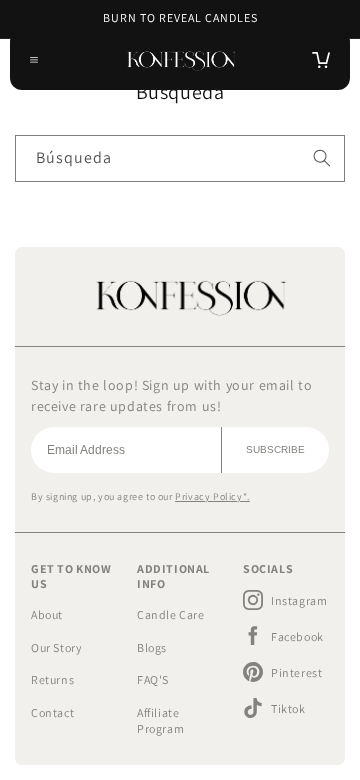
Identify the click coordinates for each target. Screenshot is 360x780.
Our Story (56, 647)
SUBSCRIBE (275, 449)
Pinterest (296, 672)
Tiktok (288, 708)
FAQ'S (153, 679)
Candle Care (171, 614)
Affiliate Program (160, 721)
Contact (52, 712)
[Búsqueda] (322, 158)
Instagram (299, 600)
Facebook (297, 636)
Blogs (152, 647)
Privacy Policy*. (212, 496)
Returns (52, 679)
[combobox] (180, 158)
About (47, 614)
